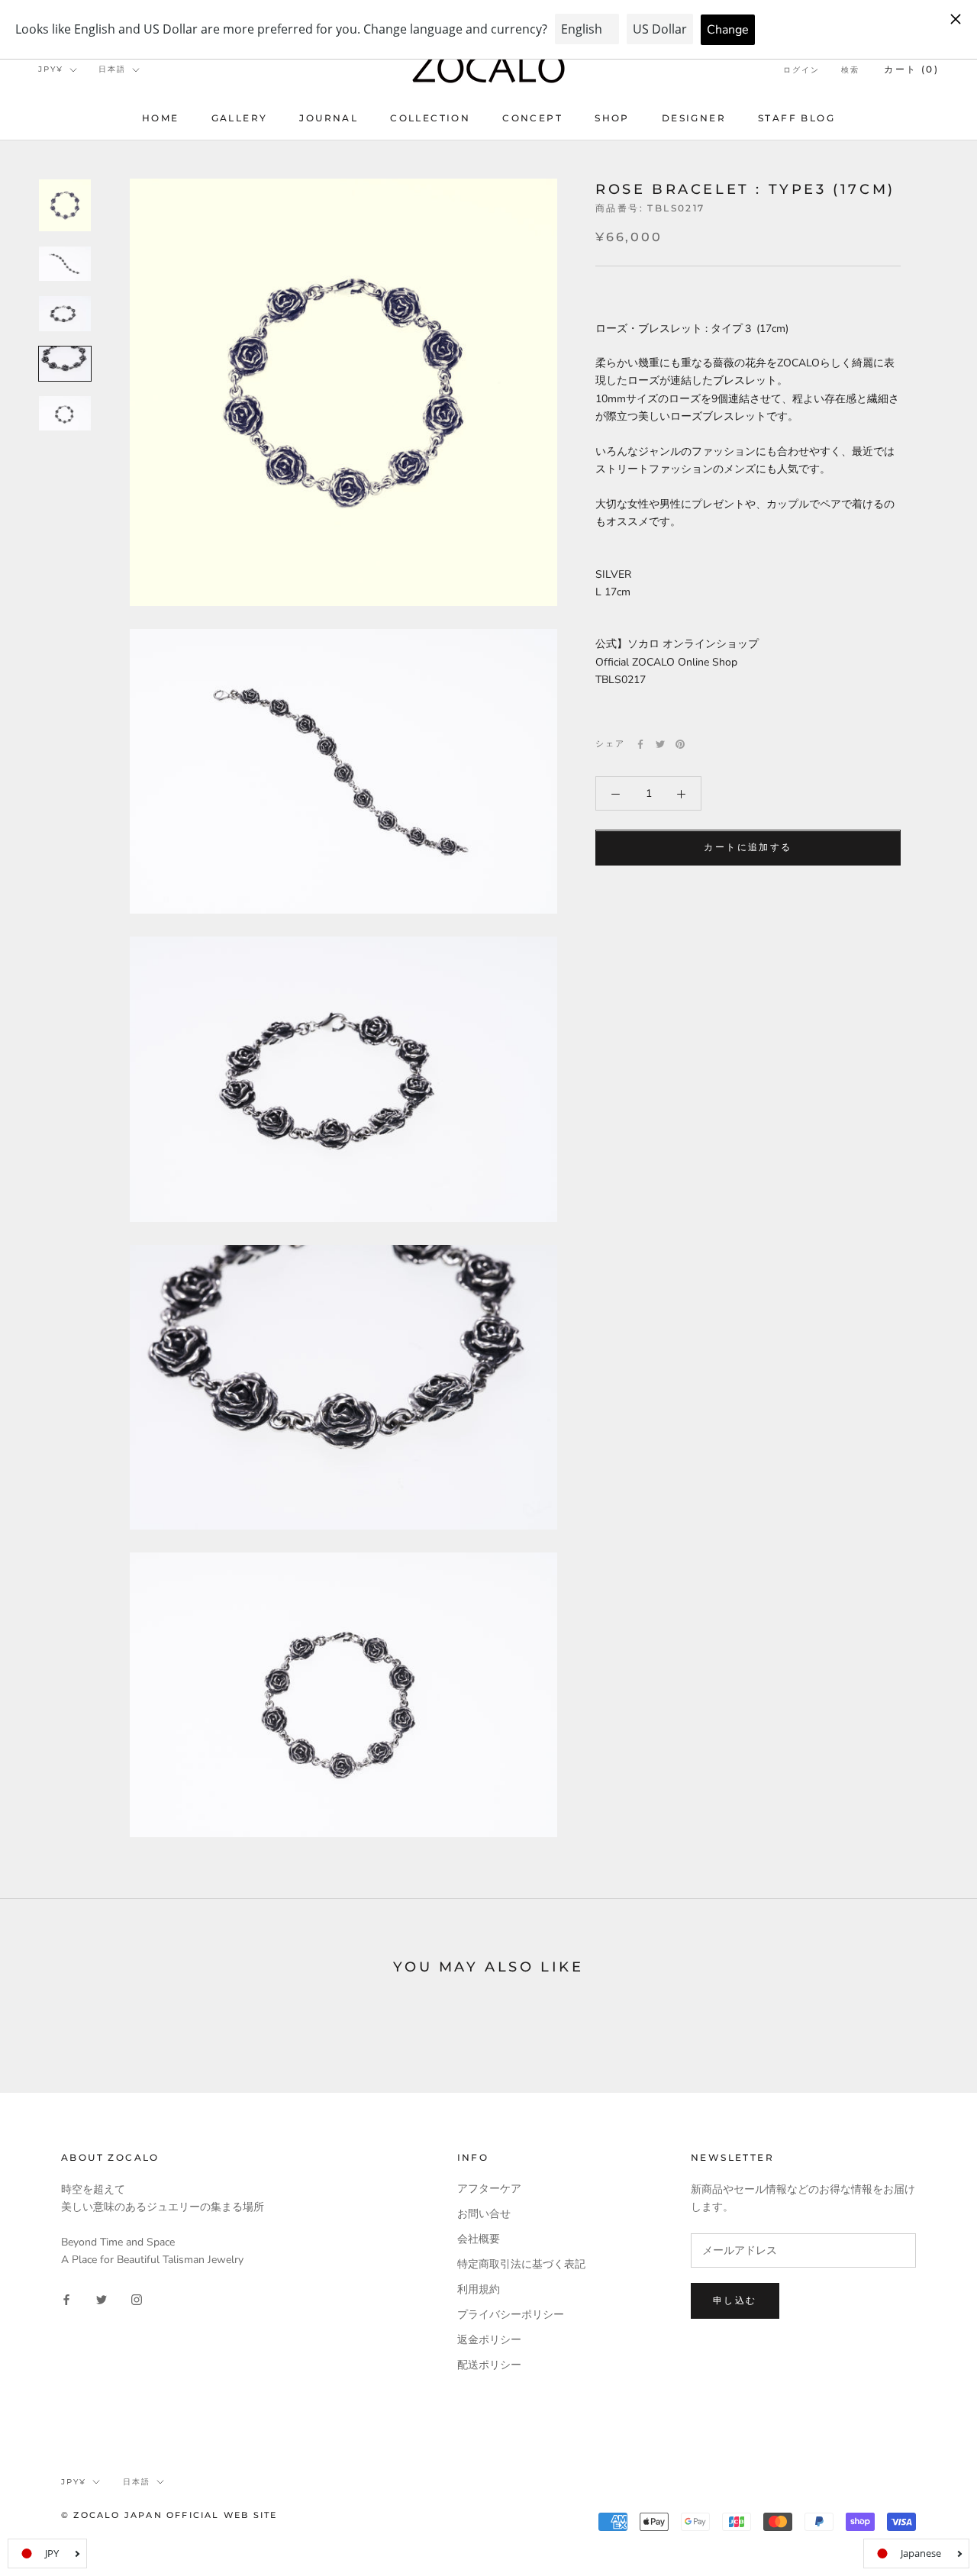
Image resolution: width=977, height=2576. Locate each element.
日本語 (112, 69)
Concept (532, 118)
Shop (612, 118)
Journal (329, 118)
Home (161, 118)
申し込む (735, 2300)
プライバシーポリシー (511, 2315)
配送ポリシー (489, 2365)
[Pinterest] (680, 744)
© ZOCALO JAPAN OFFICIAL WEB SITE (169, 2515)
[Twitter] (660, 744)
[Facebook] (640, 744)
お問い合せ (484, 2214)
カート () (911, 69)
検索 (850, 70)
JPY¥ (51, 69)
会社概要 (479, 2239)
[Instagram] (137, 2299)
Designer (694, 118)
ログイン (801, 70)
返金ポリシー (489, 2340)
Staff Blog (796, 118)
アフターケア (489, 2189)
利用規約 (479, 2289)
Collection (430, 118)
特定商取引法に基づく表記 (521, 2264)
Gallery (240, 118)
